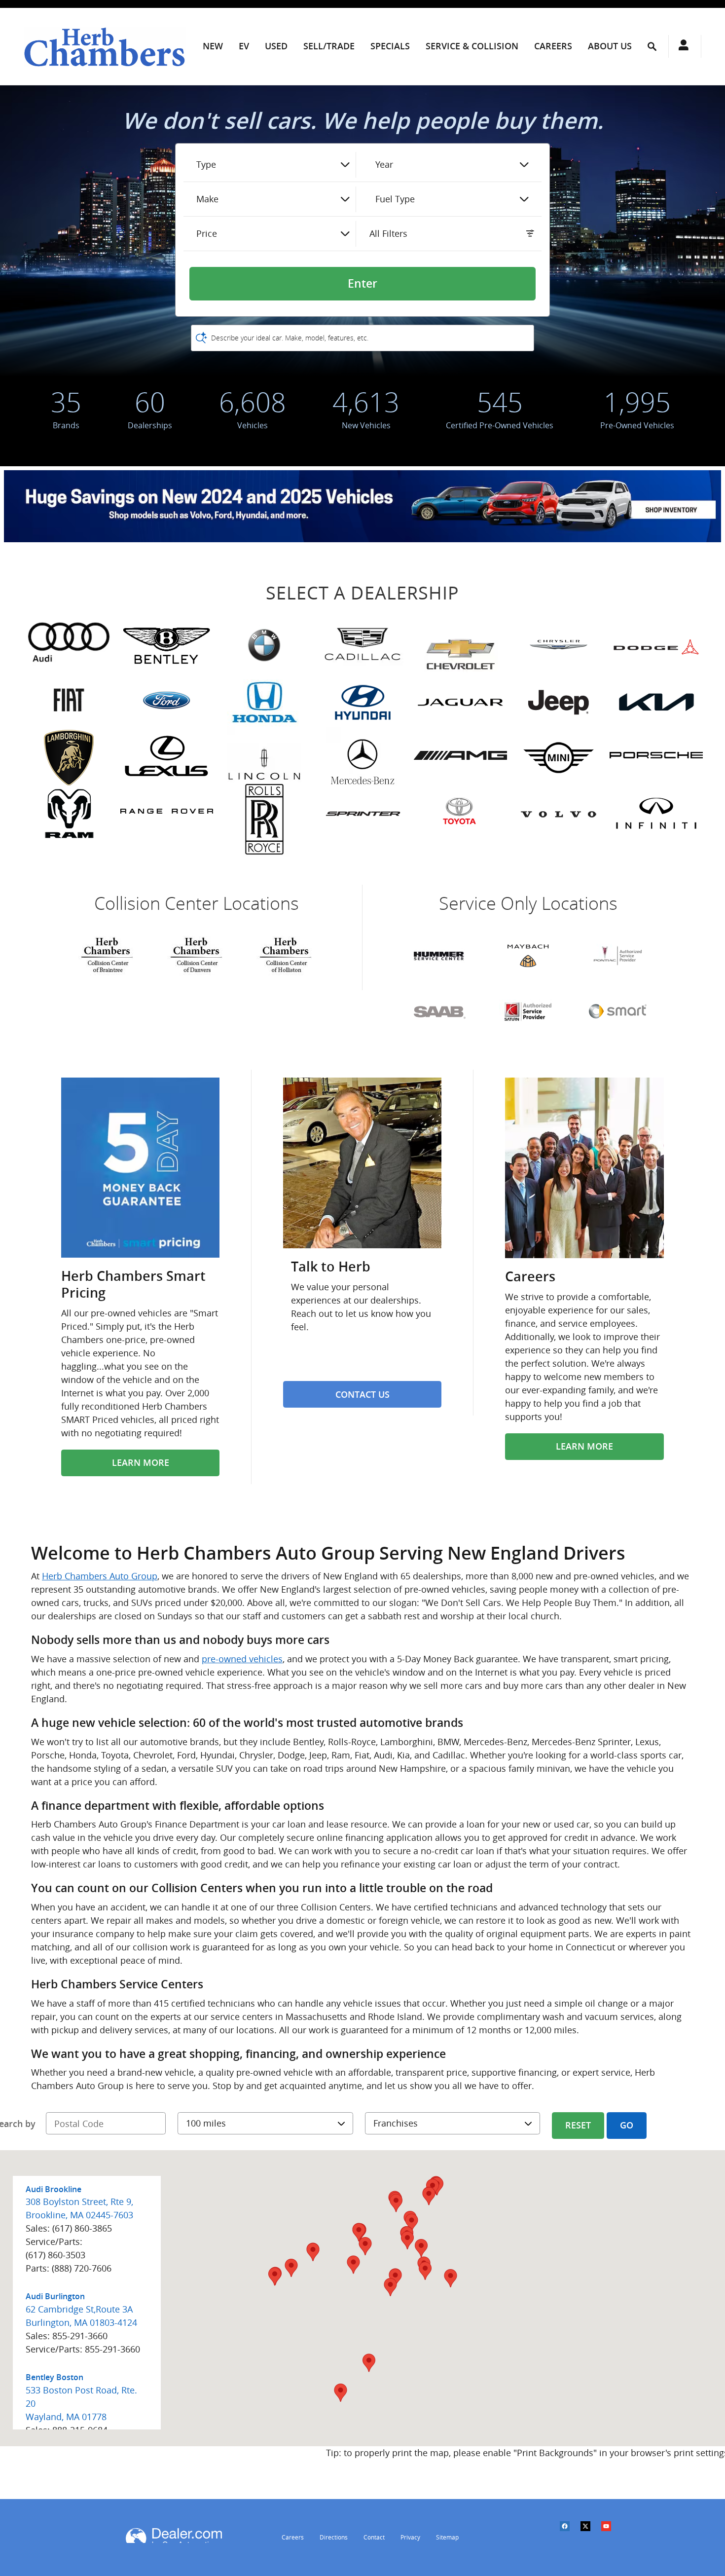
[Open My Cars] (681, 46)
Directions (334, 2537)
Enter (362, 284)
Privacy (410, 2537)
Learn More (141, 1463)
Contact (374, 2537)
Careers (293, 2537)
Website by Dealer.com (174, 2536)
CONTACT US (362, 1395)
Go (627, 2125)
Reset (578, 2125)
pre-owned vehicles (242, 1659)
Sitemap (447, 2537)
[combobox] (273, 165)
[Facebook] (570, 2532)
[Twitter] (590, 2532)
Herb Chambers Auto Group (100, 1576)
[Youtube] (611, 2532)
